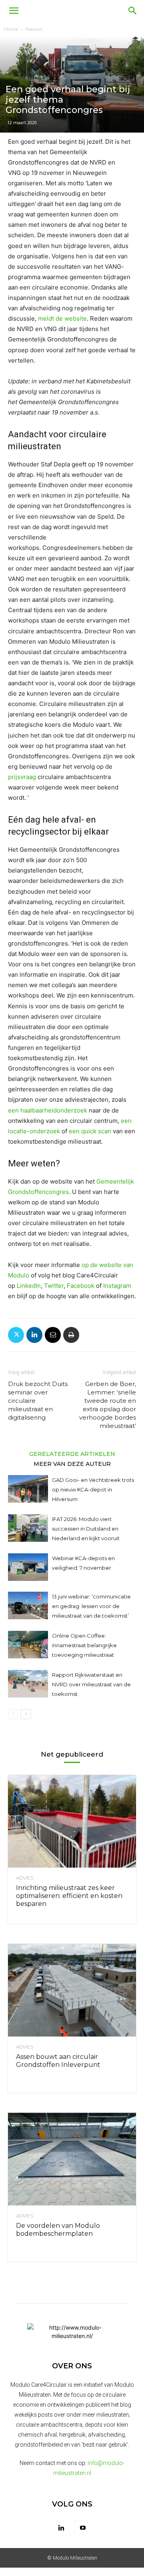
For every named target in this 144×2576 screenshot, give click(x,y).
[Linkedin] (34, 1335)
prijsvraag (22, 777)
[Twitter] (16, 1335)
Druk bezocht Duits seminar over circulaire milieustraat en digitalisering (38, 1401)
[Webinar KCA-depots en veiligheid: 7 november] (28, 1567)
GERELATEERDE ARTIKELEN (72, 1454)
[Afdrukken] (71, 1335)
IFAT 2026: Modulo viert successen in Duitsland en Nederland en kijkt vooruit (86, 1529)
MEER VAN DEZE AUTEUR (72, 1464)
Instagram (117, 1286)
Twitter (54, 1286)
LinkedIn (29, 1286)
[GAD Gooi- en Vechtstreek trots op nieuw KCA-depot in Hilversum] (28, 1489)
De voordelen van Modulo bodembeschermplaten (58, 2230)
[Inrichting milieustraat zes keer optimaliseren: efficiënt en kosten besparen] (72, 1821)
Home (11, 29)
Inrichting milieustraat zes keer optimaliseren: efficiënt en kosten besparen (69, 1896)
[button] (14, 11)
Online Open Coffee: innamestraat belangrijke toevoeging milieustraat (84, 1645)
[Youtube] (83, 2528)
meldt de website (62, 318)
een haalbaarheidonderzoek (48, 1110)
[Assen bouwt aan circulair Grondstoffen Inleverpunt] (72, 1990)
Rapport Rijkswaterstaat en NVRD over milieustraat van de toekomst (91, 1684)
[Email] (53, 1335)
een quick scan (90, 1131)
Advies (25, 1878)
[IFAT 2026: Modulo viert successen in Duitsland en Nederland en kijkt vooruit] (28, 1528)
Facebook (81, 1286)
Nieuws (34, 29)
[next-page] (26, 1714)
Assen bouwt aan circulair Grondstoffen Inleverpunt (58, 2061)
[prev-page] (13, 1714)
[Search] (133, 11)
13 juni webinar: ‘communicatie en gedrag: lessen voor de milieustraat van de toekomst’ (91, 1606)
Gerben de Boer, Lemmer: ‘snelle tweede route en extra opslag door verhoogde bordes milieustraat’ (108, 1405)
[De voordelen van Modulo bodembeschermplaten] (72, 2159)
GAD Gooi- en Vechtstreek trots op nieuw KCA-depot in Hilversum (93, 1489)
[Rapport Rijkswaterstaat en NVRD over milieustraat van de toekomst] (28, 1684)
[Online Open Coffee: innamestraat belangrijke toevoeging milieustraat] (28, 1645)
